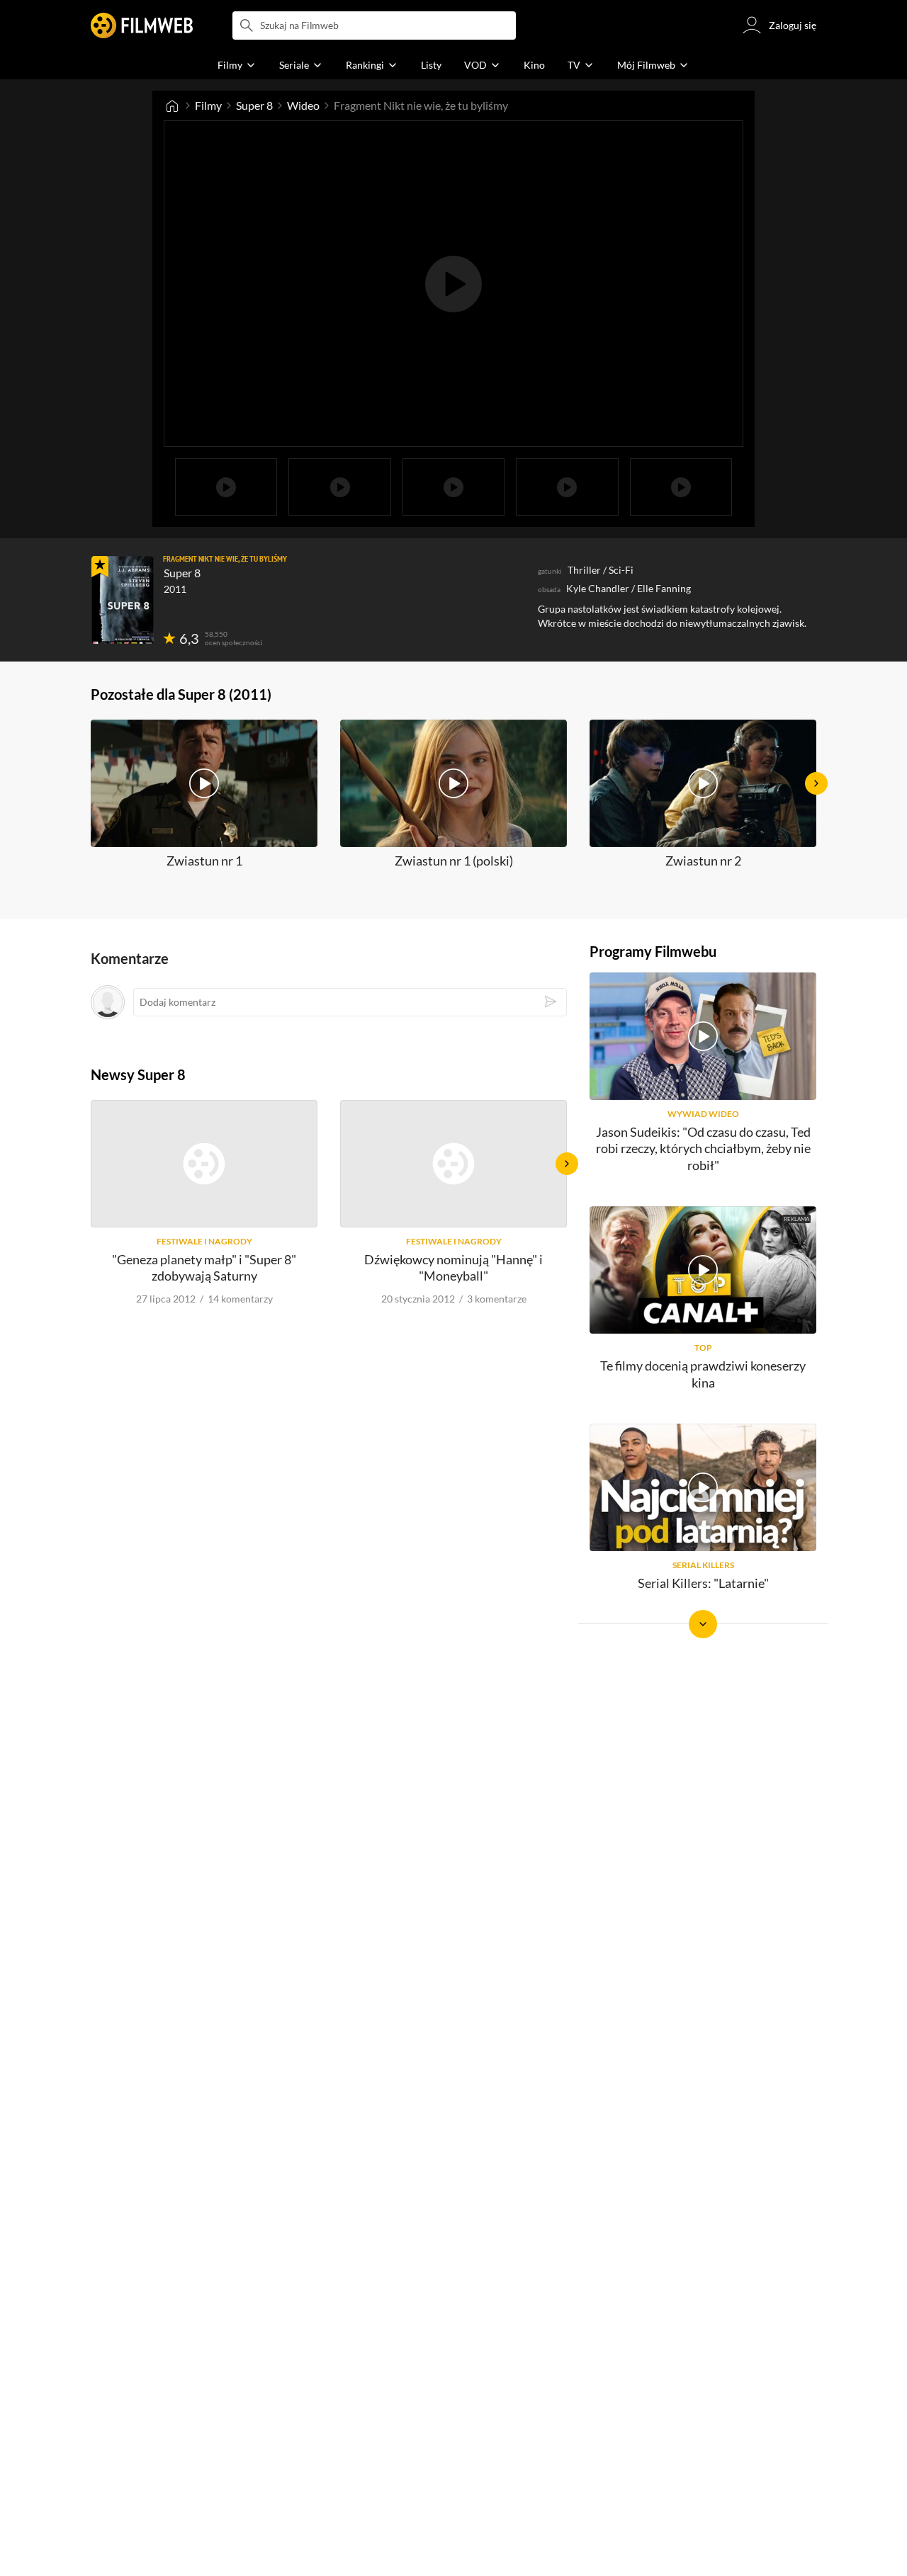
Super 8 (254, 105)
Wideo (303, 105)
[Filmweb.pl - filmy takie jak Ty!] (142, 25)
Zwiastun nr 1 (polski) (454, 861)
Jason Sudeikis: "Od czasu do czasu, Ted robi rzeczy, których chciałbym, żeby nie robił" (703, 1148)
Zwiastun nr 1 (204, 861)
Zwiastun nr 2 (703, 861)
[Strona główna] (172, 106)
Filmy (208, 105)
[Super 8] (123, 600)
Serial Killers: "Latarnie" (703, 1583)
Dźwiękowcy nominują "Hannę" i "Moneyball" (453, 1267)
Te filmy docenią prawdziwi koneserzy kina (703, 1374)
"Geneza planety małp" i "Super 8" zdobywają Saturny (204, 1267)
